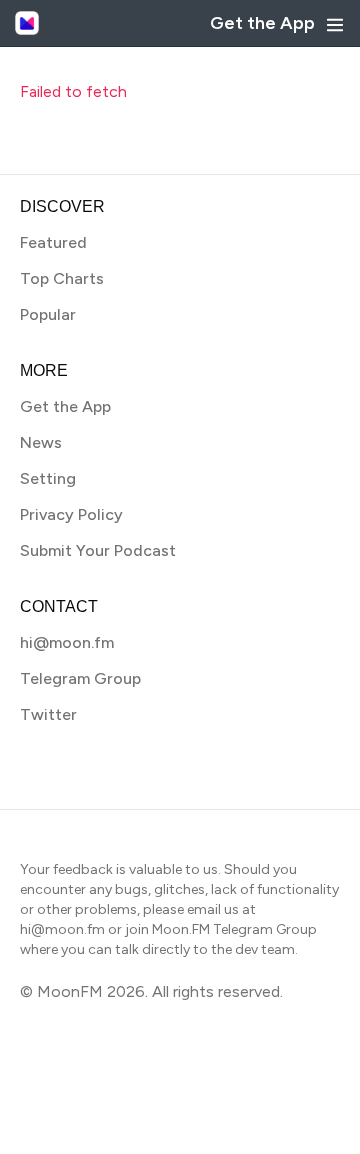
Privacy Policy (71, 514)
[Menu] (335, 25)
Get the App (262, 23)
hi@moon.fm (67, 642)
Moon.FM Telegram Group (234, 929)
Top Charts (62, 278)
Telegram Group (80, 678)
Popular (48, 314)
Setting (48, 478)
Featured (53, 242)
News (41, 442)
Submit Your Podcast (98, 550)
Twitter (48, 714)
